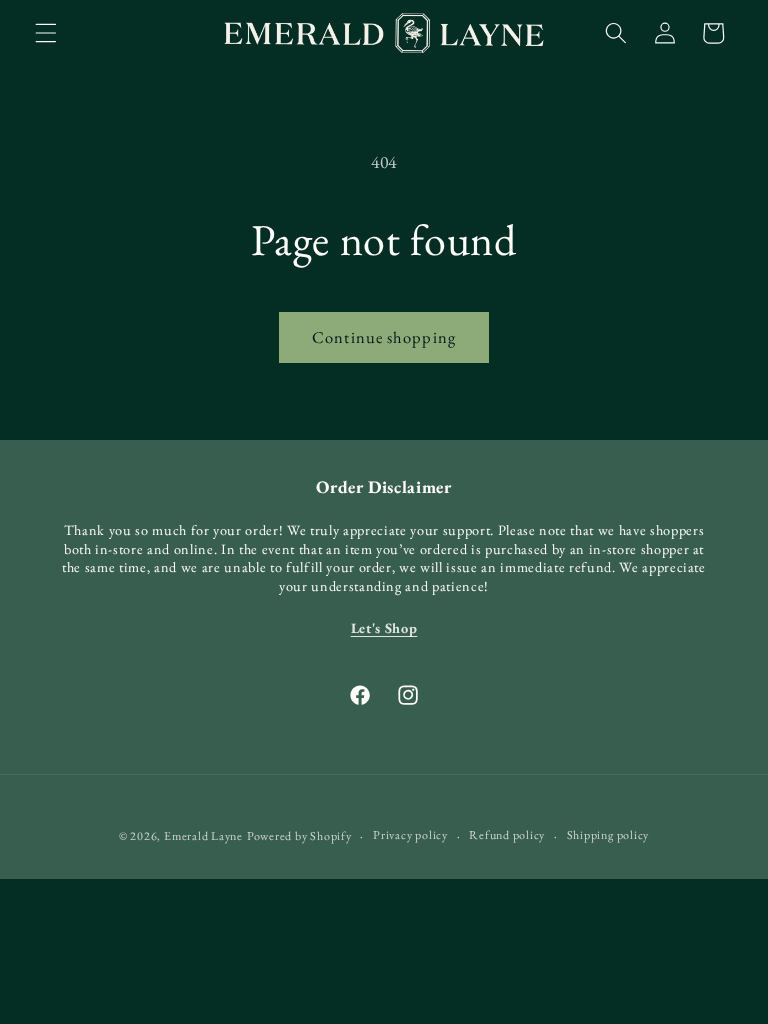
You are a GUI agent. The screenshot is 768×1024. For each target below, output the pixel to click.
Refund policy (507, 835)
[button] (46, 33)
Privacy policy (410, 835)
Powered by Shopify (299, 836)
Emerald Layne (203, 836)
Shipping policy (608, 835)
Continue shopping (384, 337)
